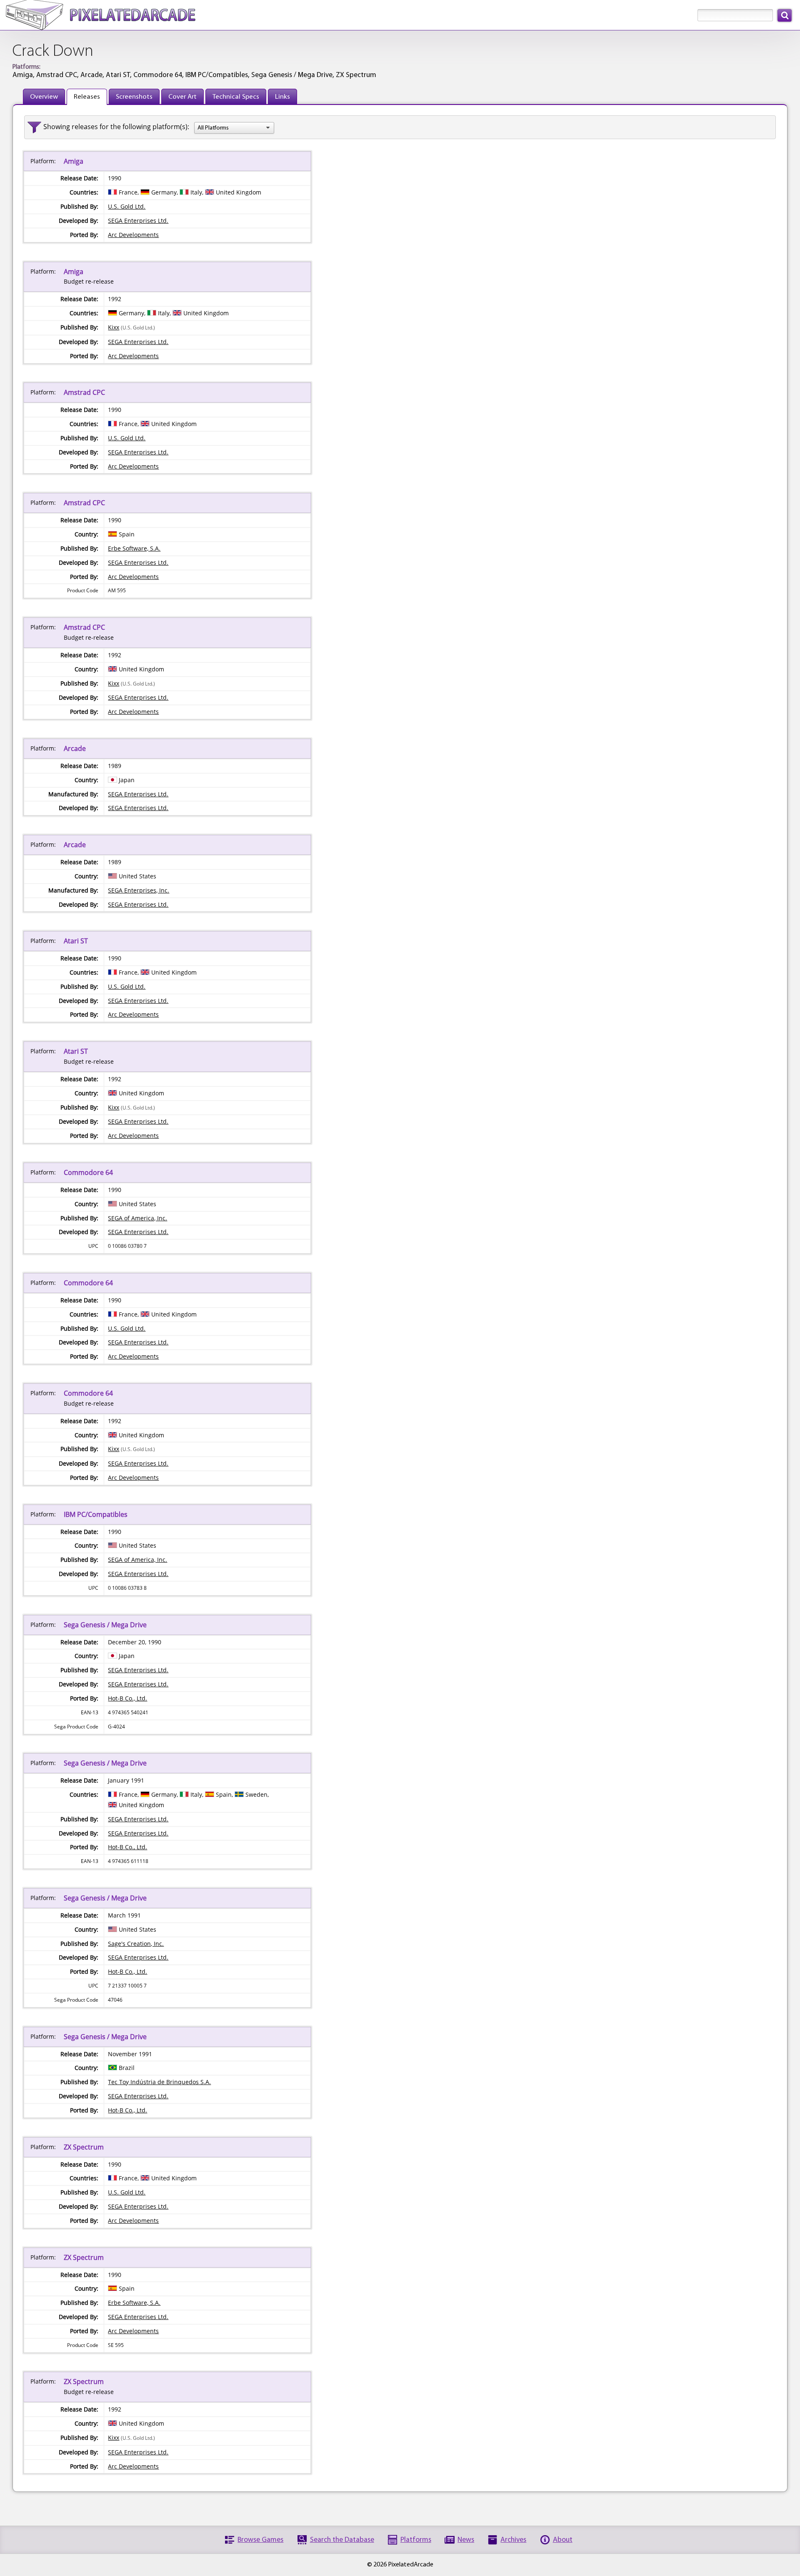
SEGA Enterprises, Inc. (139, 890)
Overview (44, 97)
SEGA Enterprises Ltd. (138, 221)
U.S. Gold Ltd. (127, 206)
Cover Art (182, 97)
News (466, 2540)
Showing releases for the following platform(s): (116, 127)
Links (282, 97)
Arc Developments (133, 235)
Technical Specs (236, 97)
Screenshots (134, 97)
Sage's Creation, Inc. (136, 1944)
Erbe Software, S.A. (134, 548)
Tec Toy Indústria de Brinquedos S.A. (159, 2082)
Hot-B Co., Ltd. (127, 1698)
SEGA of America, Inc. (137, 1218)
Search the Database (342, 2540)
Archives (513, 2540)
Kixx (114, 327)
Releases (87, 97)
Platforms (416, 2540)
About (563, 2540)
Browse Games (260, 2540)
